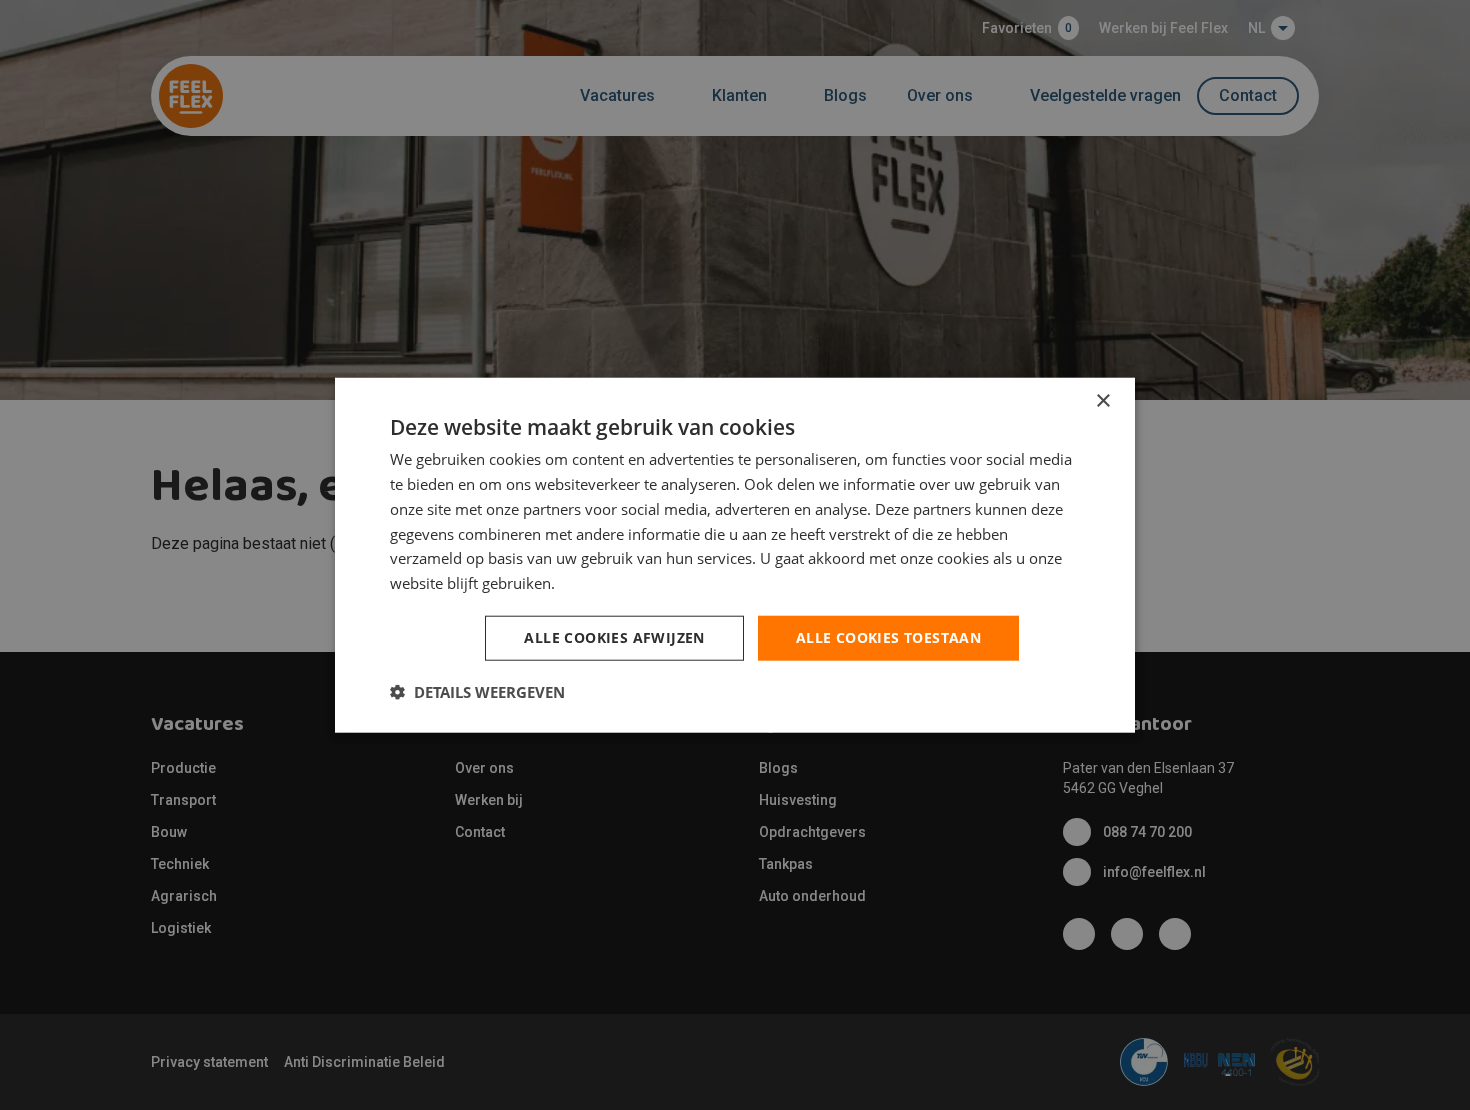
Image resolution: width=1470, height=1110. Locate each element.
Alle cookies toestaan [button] (888, 637)
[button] (477, 691)
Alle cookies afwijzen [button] (614, 637)
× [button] (1102, 401)
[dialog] (735, 555)
